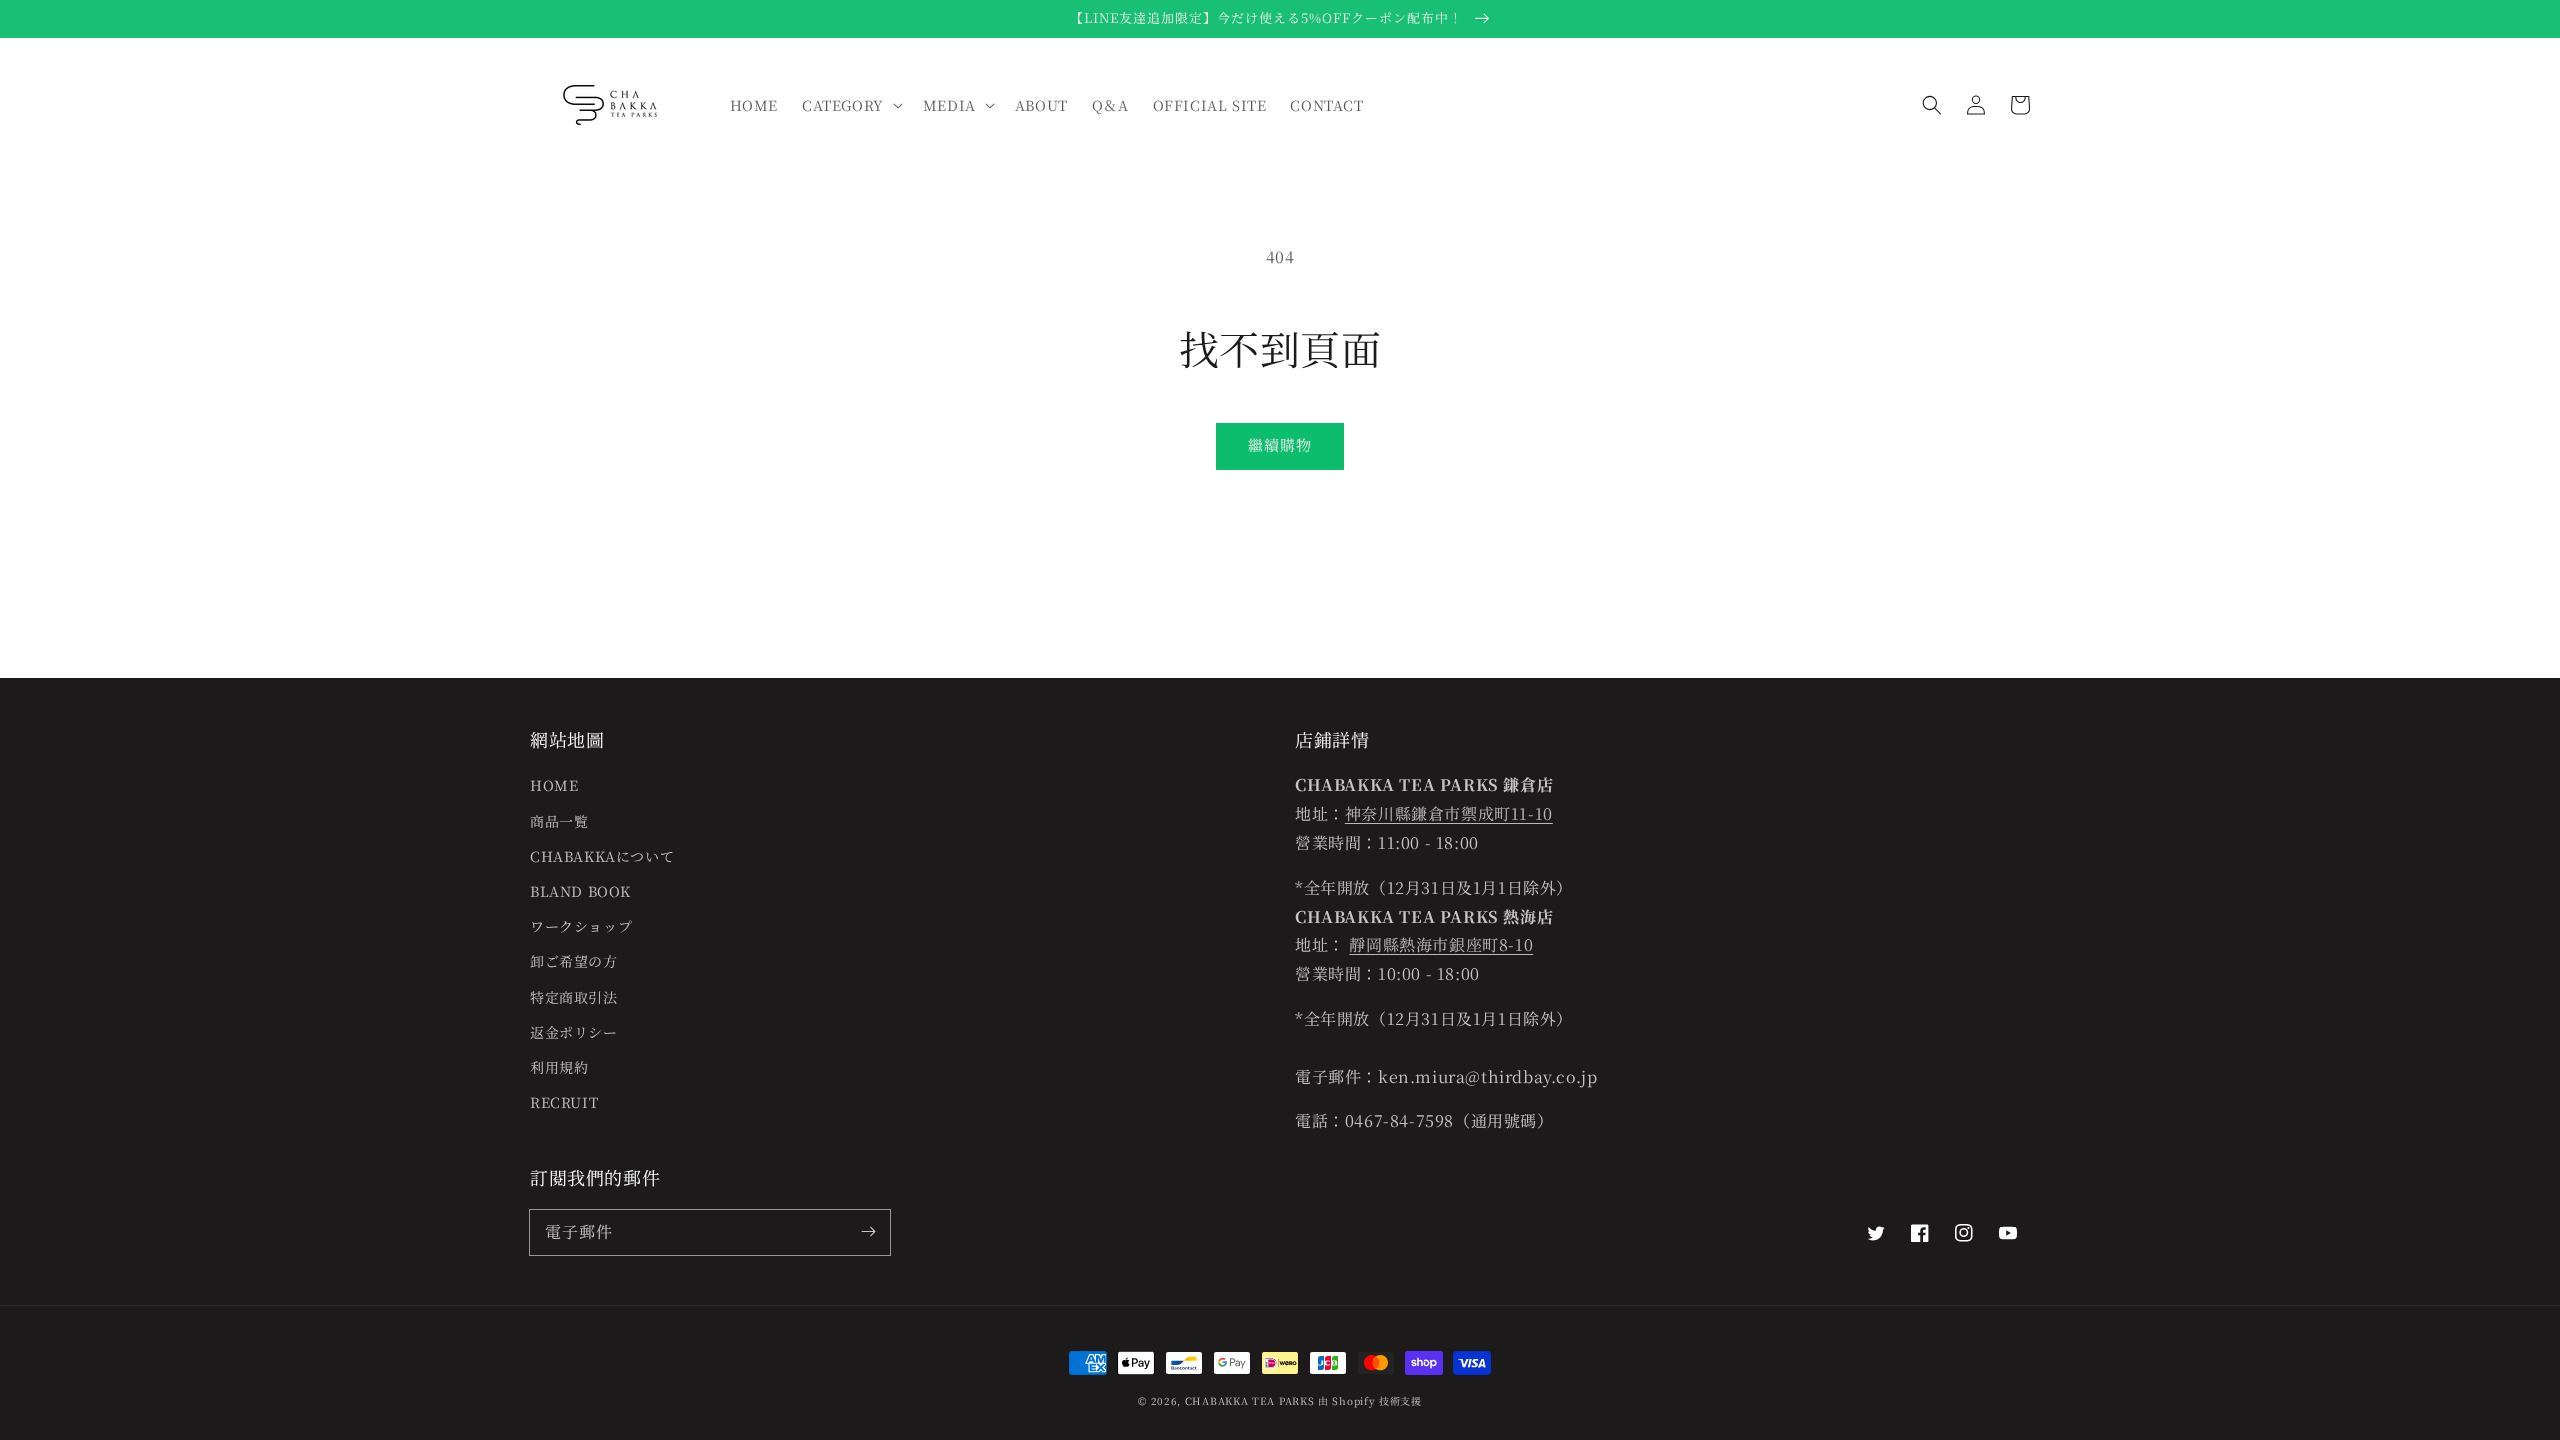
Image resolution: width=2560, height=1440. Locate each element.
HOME (554, 785)
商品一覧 (559, 821)
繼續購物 (1280, 444)
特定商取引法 (574, 997)
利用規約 (559, 1067)
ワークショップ (581, 926)
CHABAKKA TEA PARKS (1250, 1400)
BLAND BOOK (580, 891)
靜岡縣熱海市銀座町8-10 (1441, 944)
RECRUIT (564, 1102)
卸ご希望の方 (574, 961)
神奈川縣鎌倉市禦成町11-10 (1449, 813)
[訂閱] (868, 1232)
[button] (1932, 105)
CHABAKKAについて (602, 856)
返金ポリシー (574, 1032)
